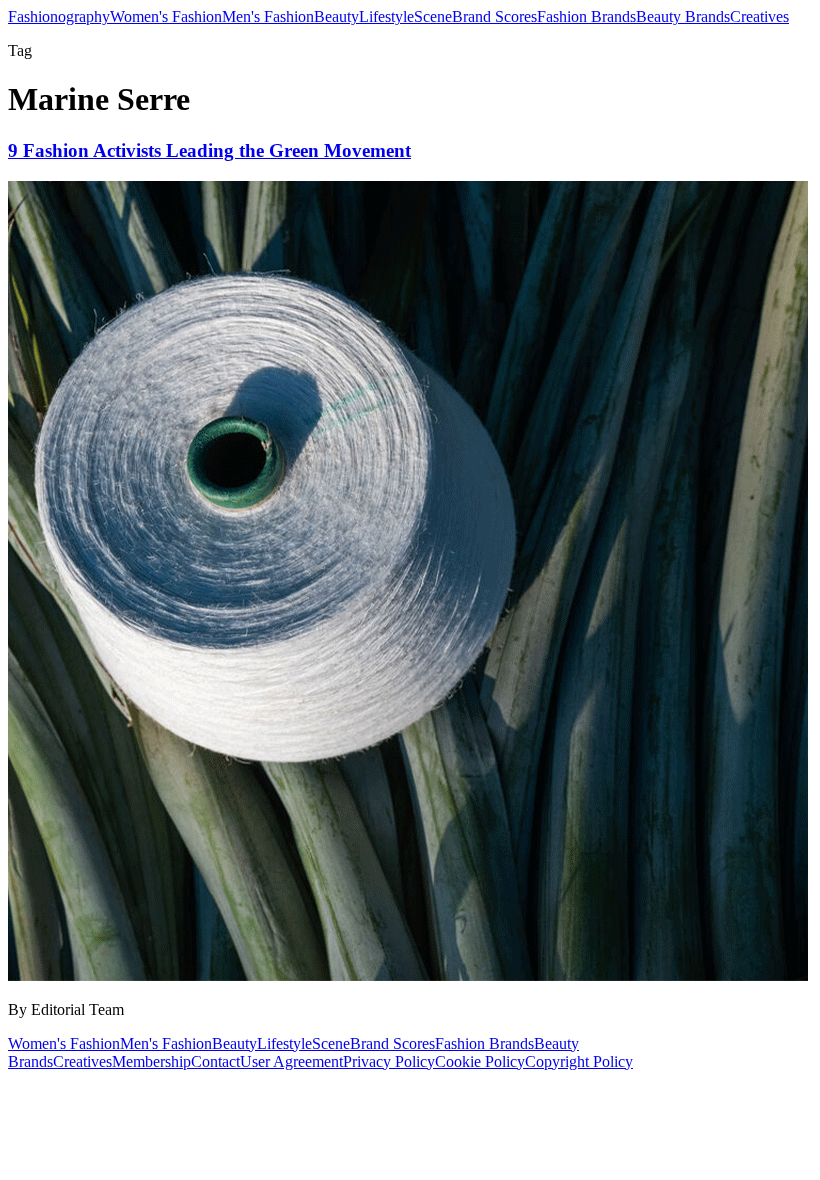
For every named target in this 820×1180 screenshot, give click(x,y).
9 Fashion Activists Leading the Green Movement (209, 150)
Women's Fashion (166, 16)
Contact (215, 1061)
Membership (151, 1061)
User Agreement (291, 1061)
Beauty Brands (683, 16)
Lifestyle (386, 16)
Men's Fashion (268, 16)
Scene (433, 16)
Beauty (336, 16)
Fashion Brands (586, 16)
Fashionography (59, 16)
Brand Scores (494, 16)
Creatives (759, 16)
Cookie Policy (480, 1061)
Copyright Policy (579, 1061)
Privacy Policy (389, 1061)
